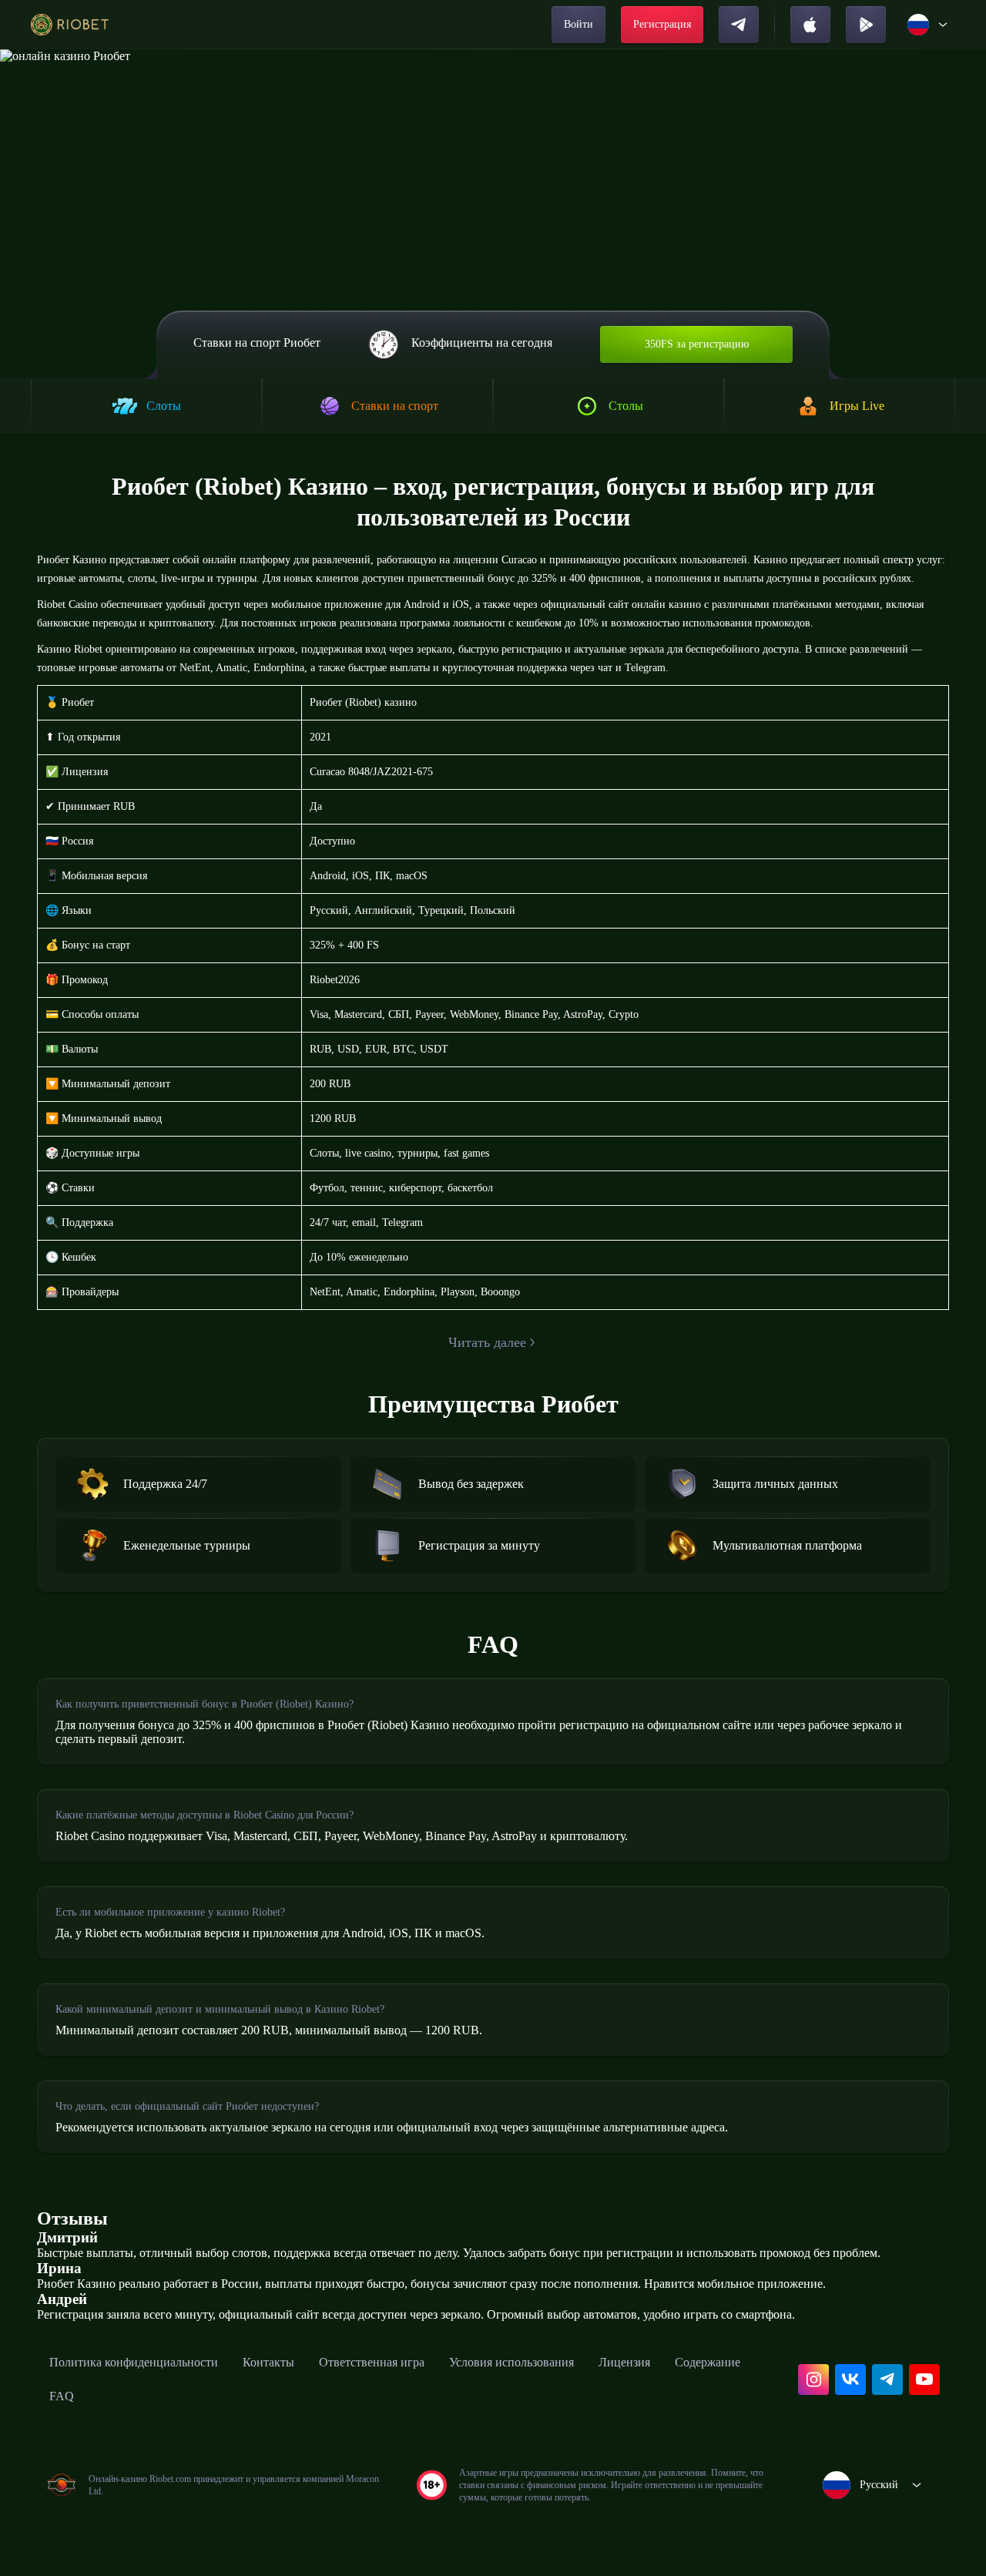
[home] (70, 25)
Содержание (708, 2362)
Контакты (268, 2362)
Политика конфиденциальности (134, 2362)
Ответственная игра (372, 2362)
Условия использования (511, 2362)
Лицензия (624, 2362)
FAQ (62, 2396)
